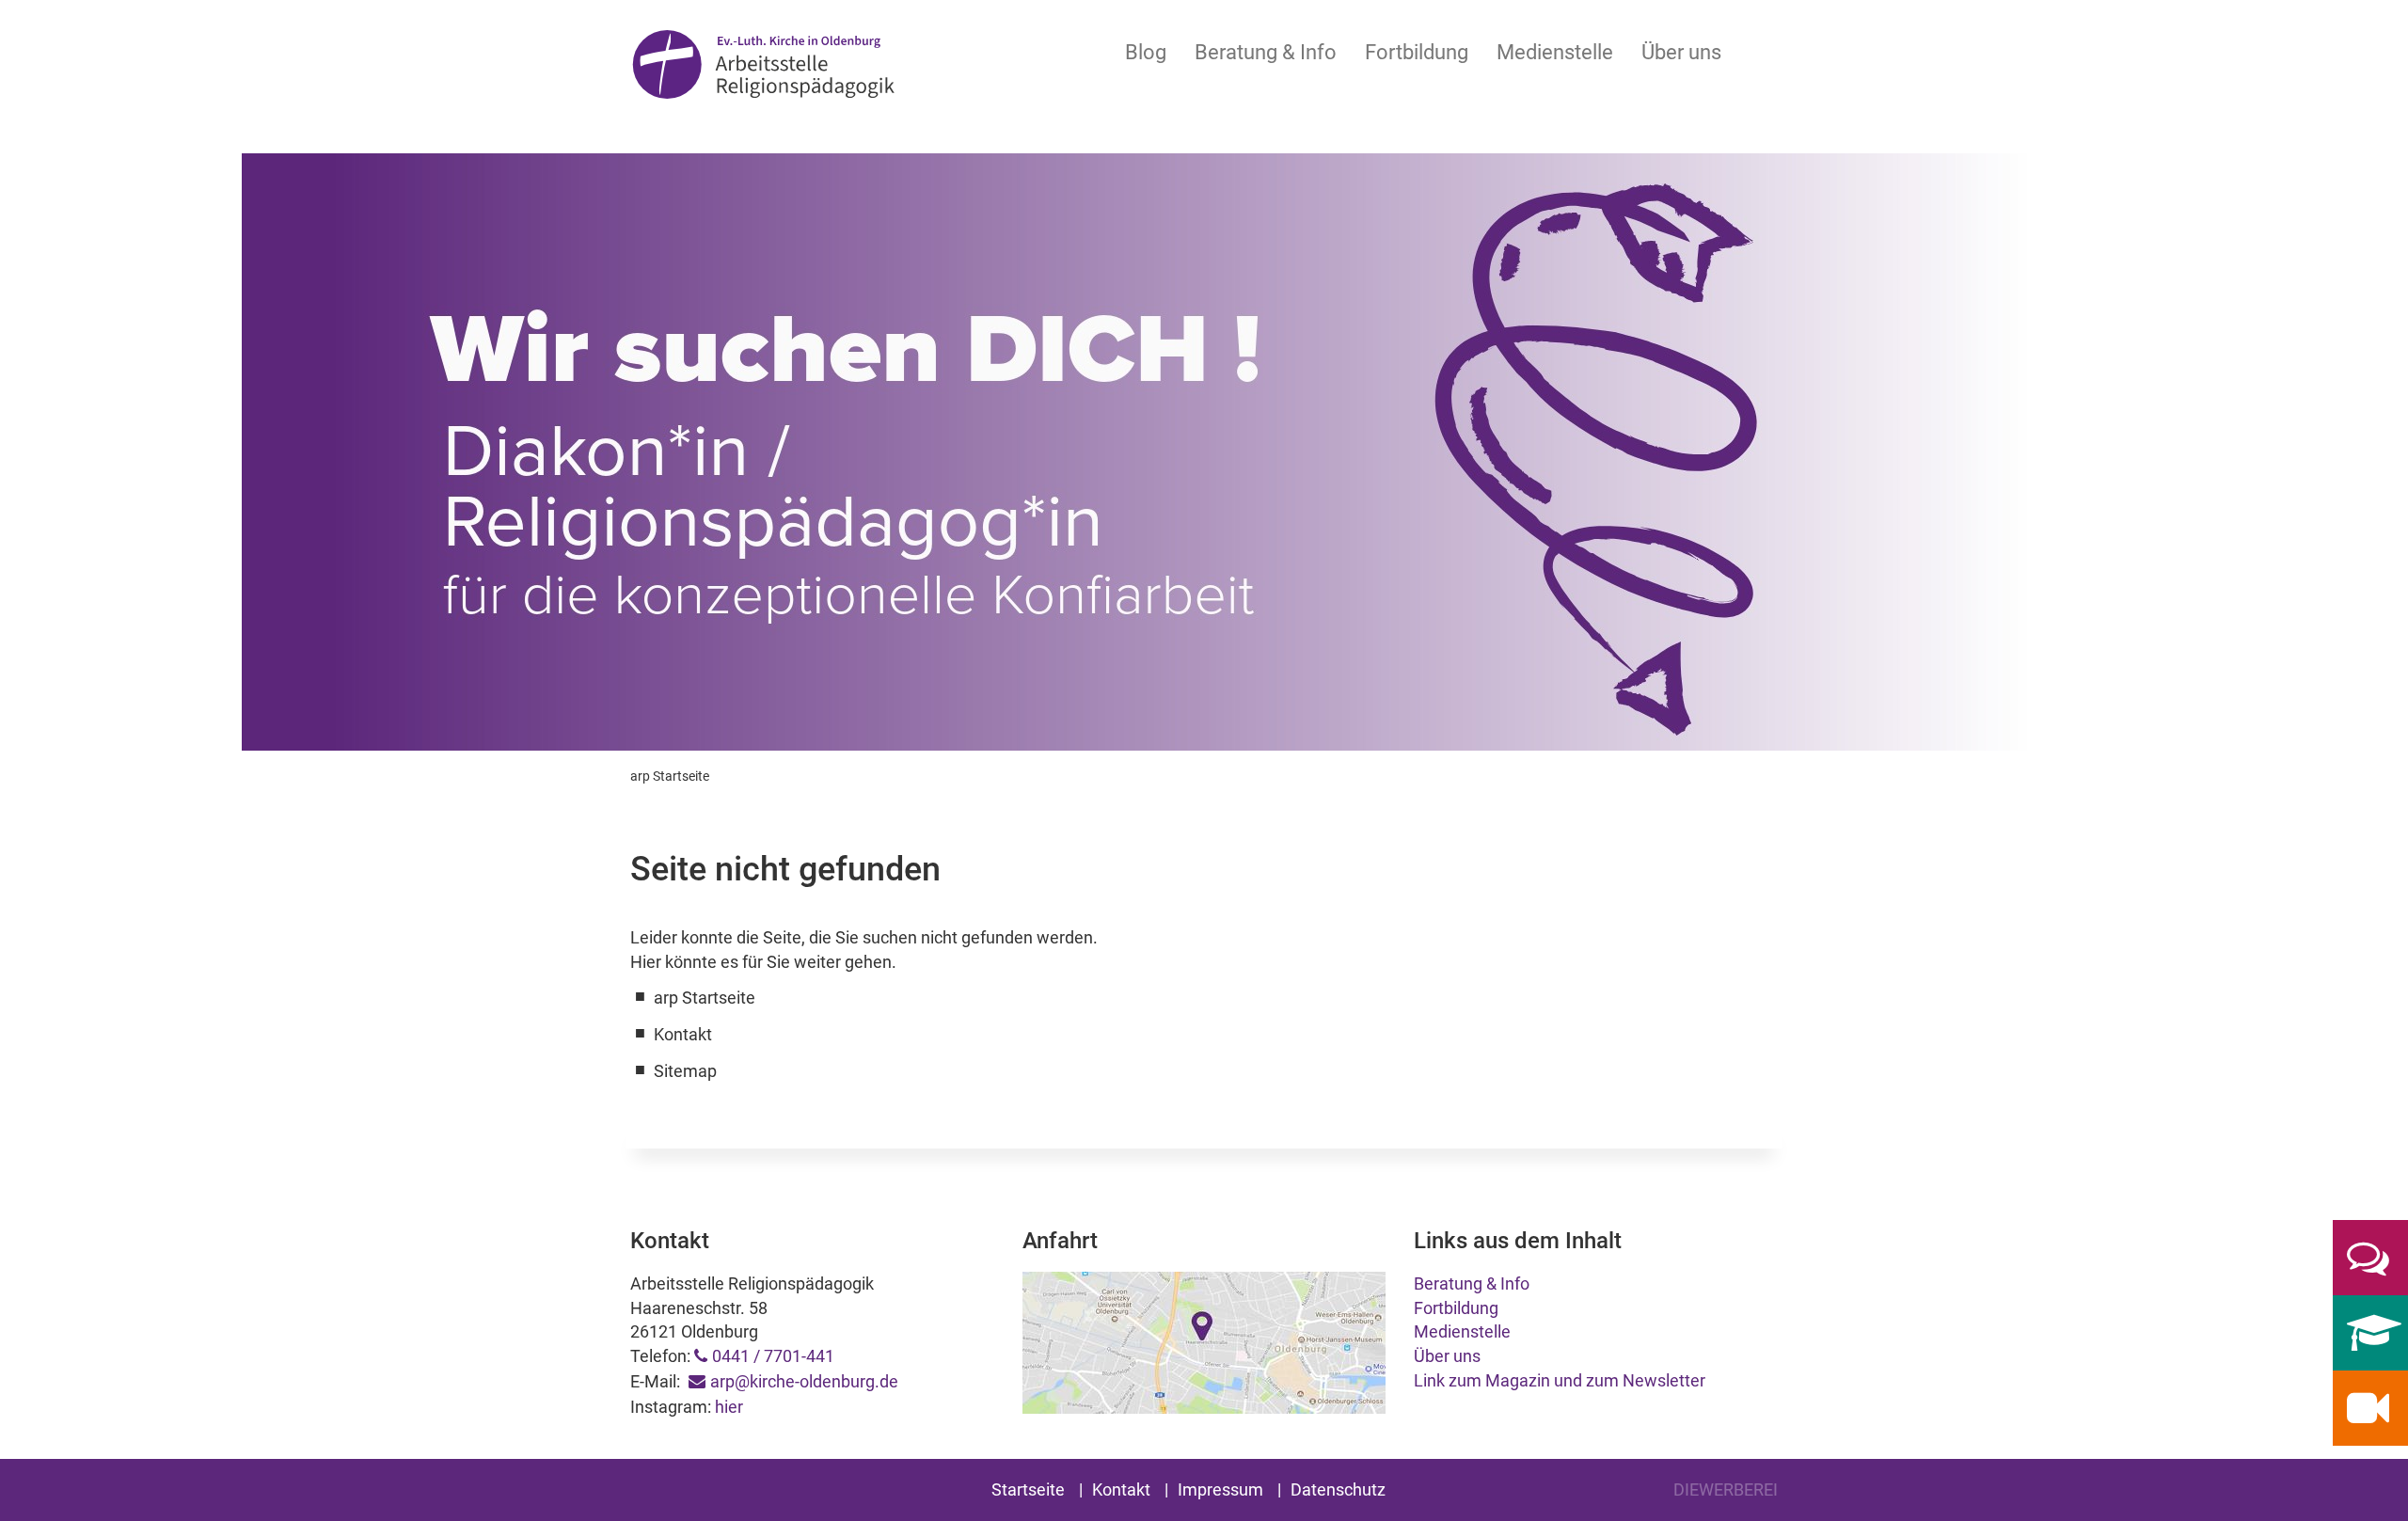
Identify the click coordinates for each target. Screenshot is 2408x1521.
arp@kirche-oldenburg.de (804, 1381)
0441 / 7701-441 (773, 1356)
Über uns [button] (1681, 52)
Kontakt (1121, 1489)
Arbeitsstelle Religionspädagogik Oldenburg (763, 67)
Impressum (1220, 1489)
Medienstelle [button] (1555, 52)
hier (729, 1407)
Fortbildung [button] (1417, 52)
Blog (1146, 52)
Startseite (1028, 1489)
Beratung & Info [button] (1266, 52)
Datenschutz (1338, 1489)
